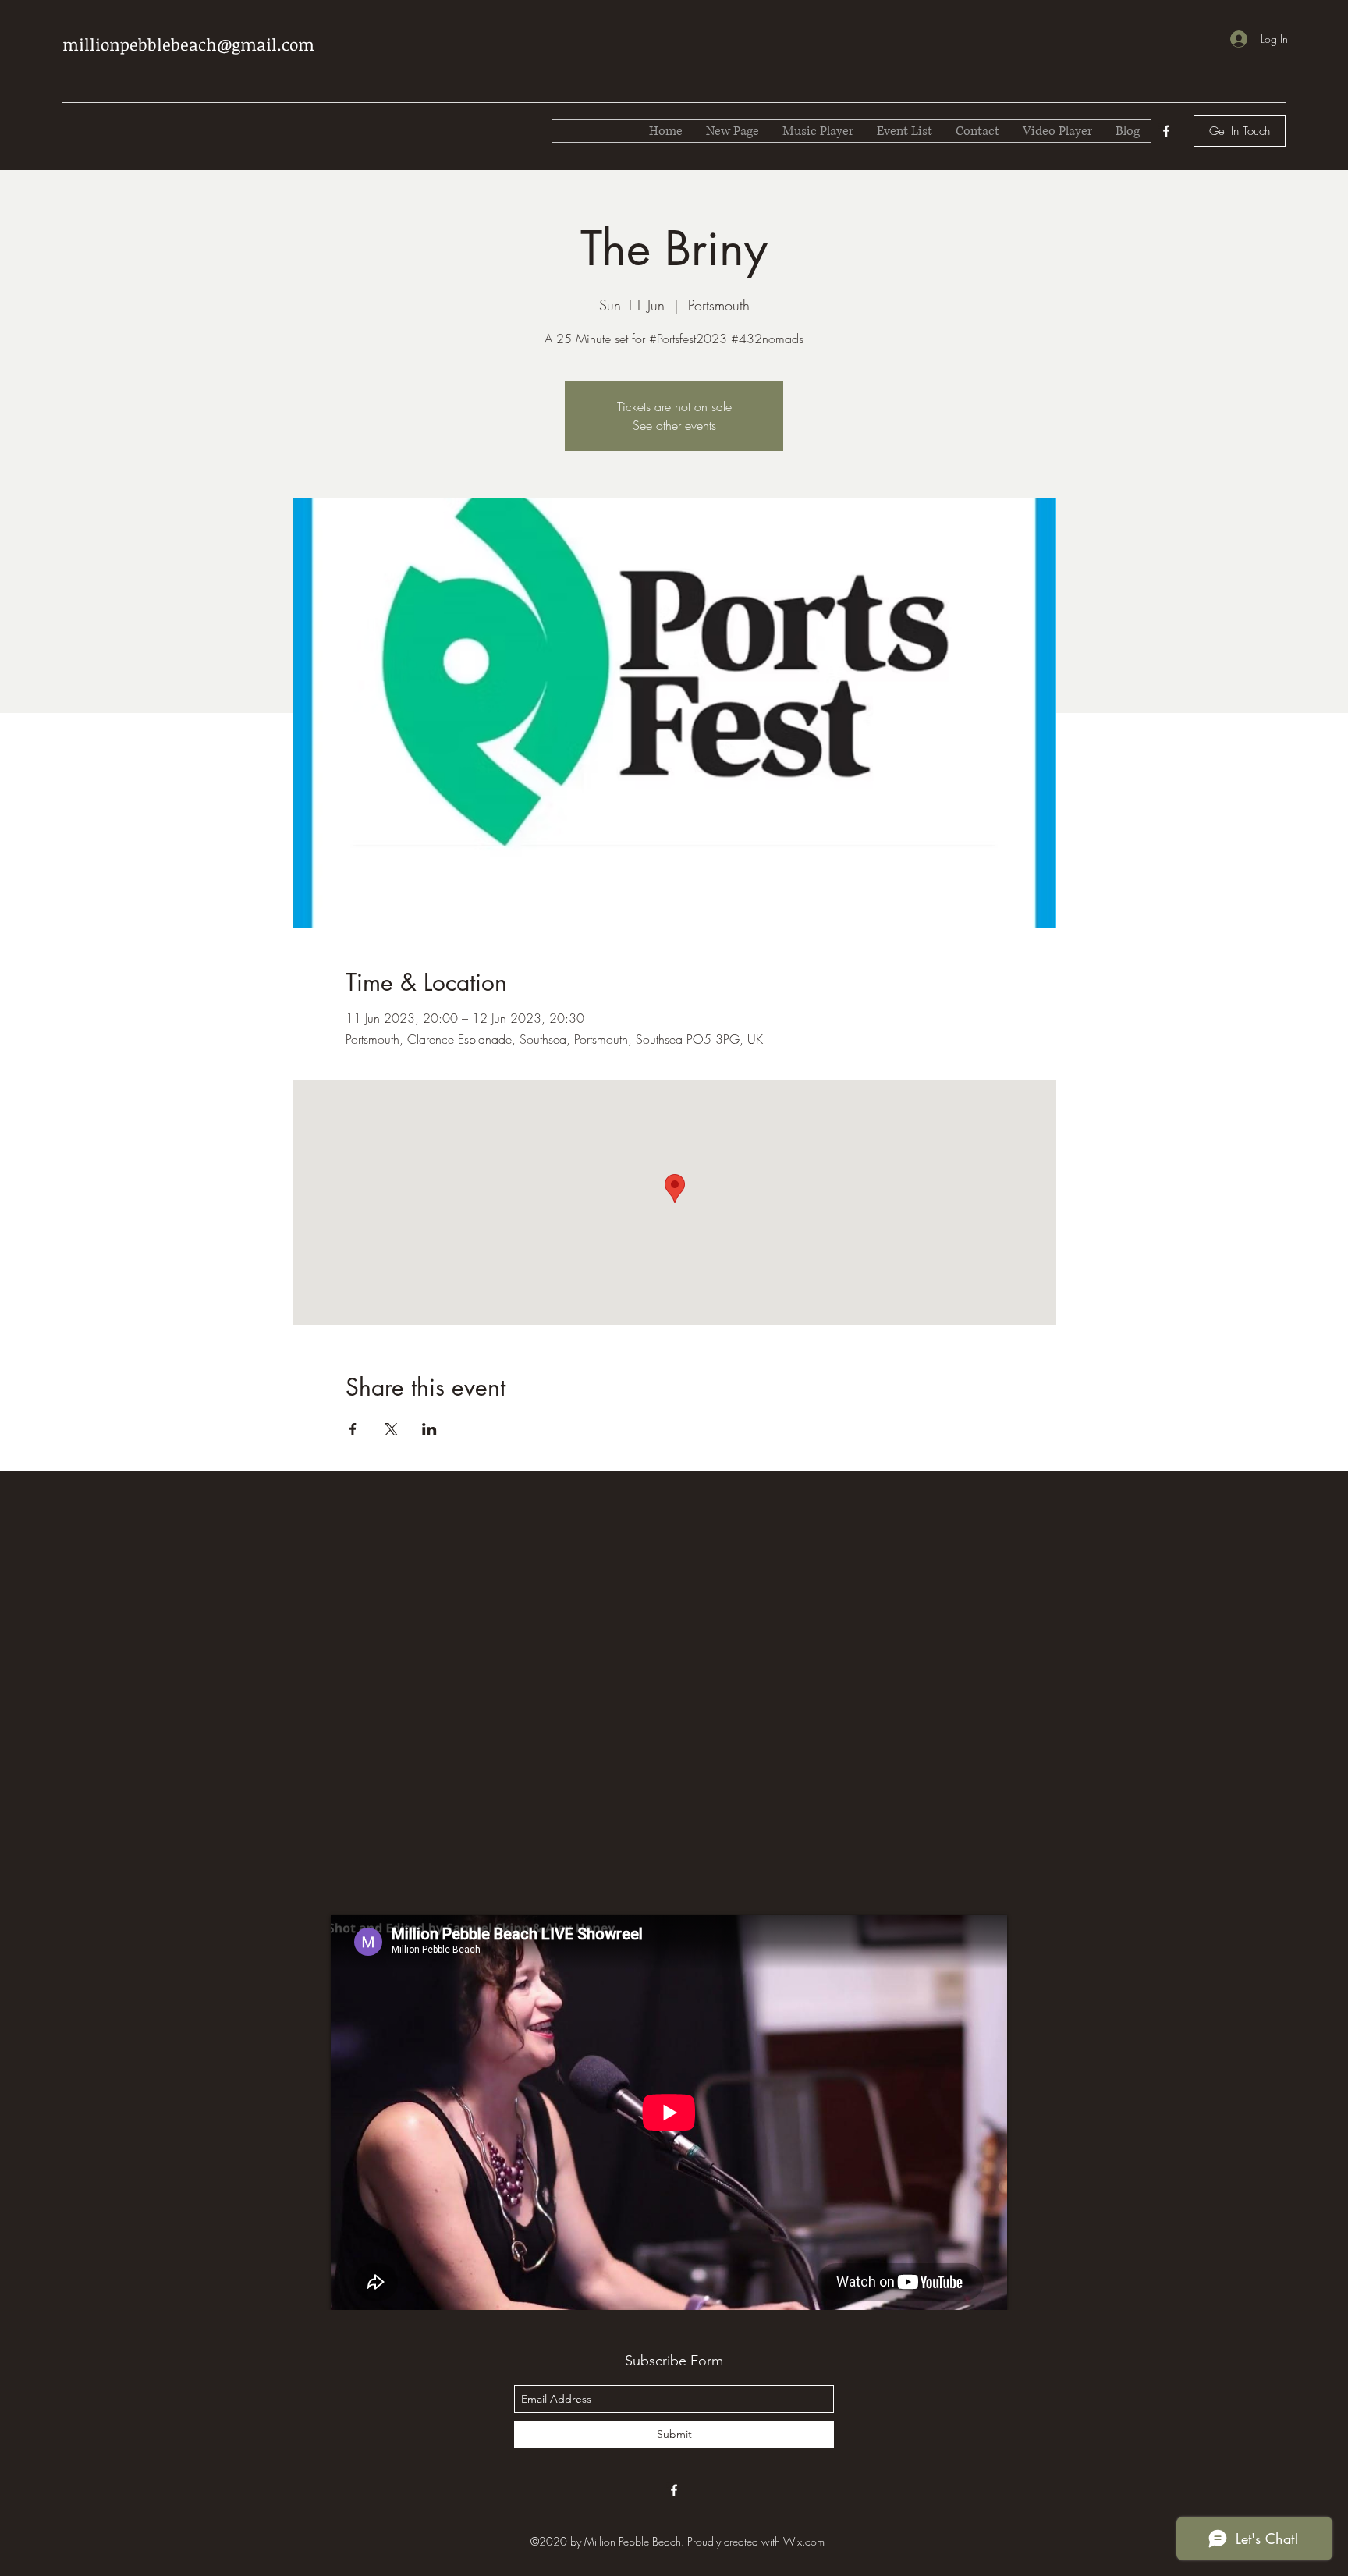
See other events (674, 425)
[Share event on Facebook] (353, 1429)
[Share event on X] (391, 1429)
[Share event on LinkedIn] (429, 1429)
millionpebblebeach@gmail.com (188, 44)
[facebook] (1166, 131)
